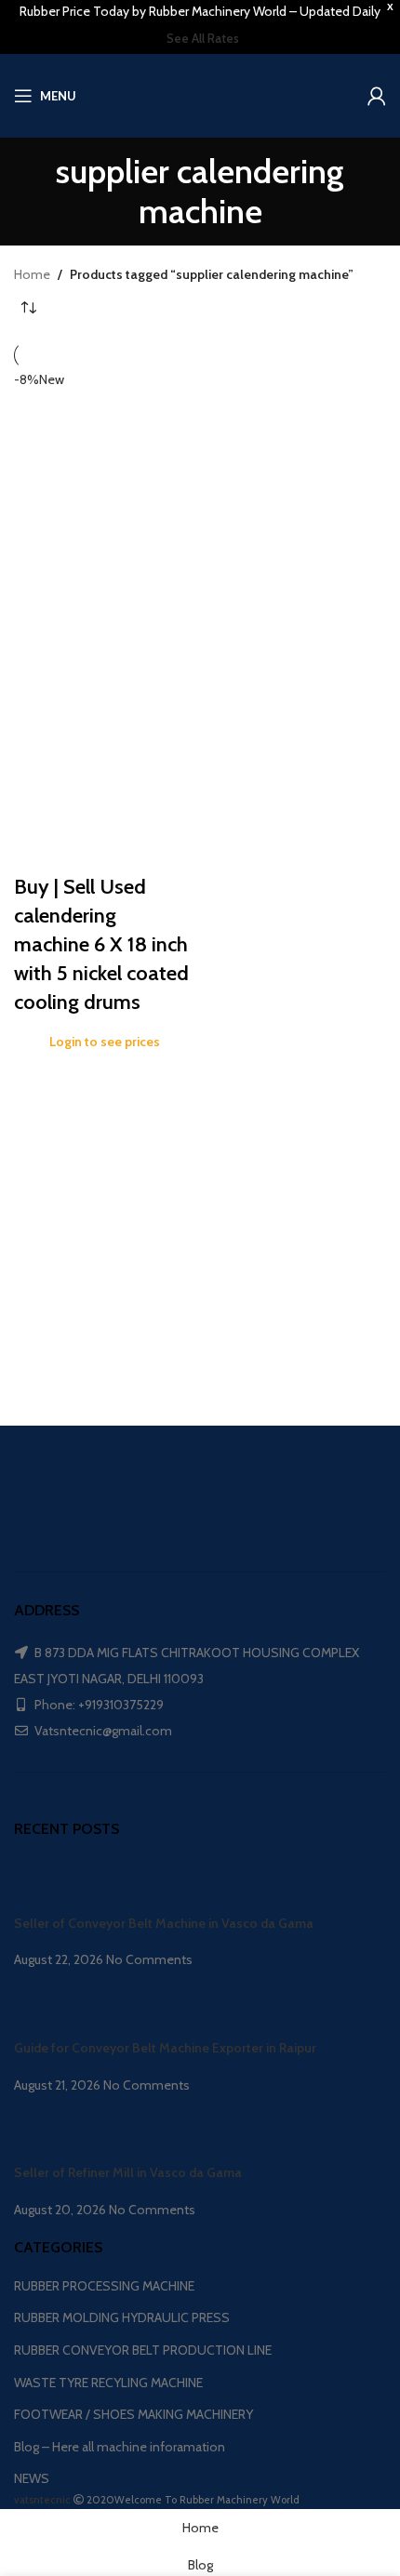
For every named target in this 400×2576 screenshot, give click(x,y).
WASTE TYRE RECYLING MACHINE (108, 2383)
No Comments (149, 1959)
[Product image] (105, 751)
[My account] (377, 96)
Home (32, 274)
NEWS (32, 2478)
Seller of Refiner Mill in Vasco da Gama (128, 2172)
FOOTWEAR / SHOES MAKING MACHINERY (133, 2414)
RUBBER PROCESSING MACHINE (104, 2286)
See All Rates (203, 38)
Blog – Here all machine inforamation (120, 2447)
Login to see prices (105, 1042)
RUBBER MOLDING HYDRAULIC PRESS (122, 2317)
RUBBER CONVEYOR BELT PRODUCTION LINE (143, 2350)
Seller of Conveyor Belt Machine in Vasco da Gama (164, 1923)
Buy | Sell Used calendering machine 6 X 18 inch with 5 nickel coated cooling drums (101, 944)
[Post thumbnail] (49, 1885)
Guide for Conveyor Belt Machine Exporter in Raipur (165, 2048)
